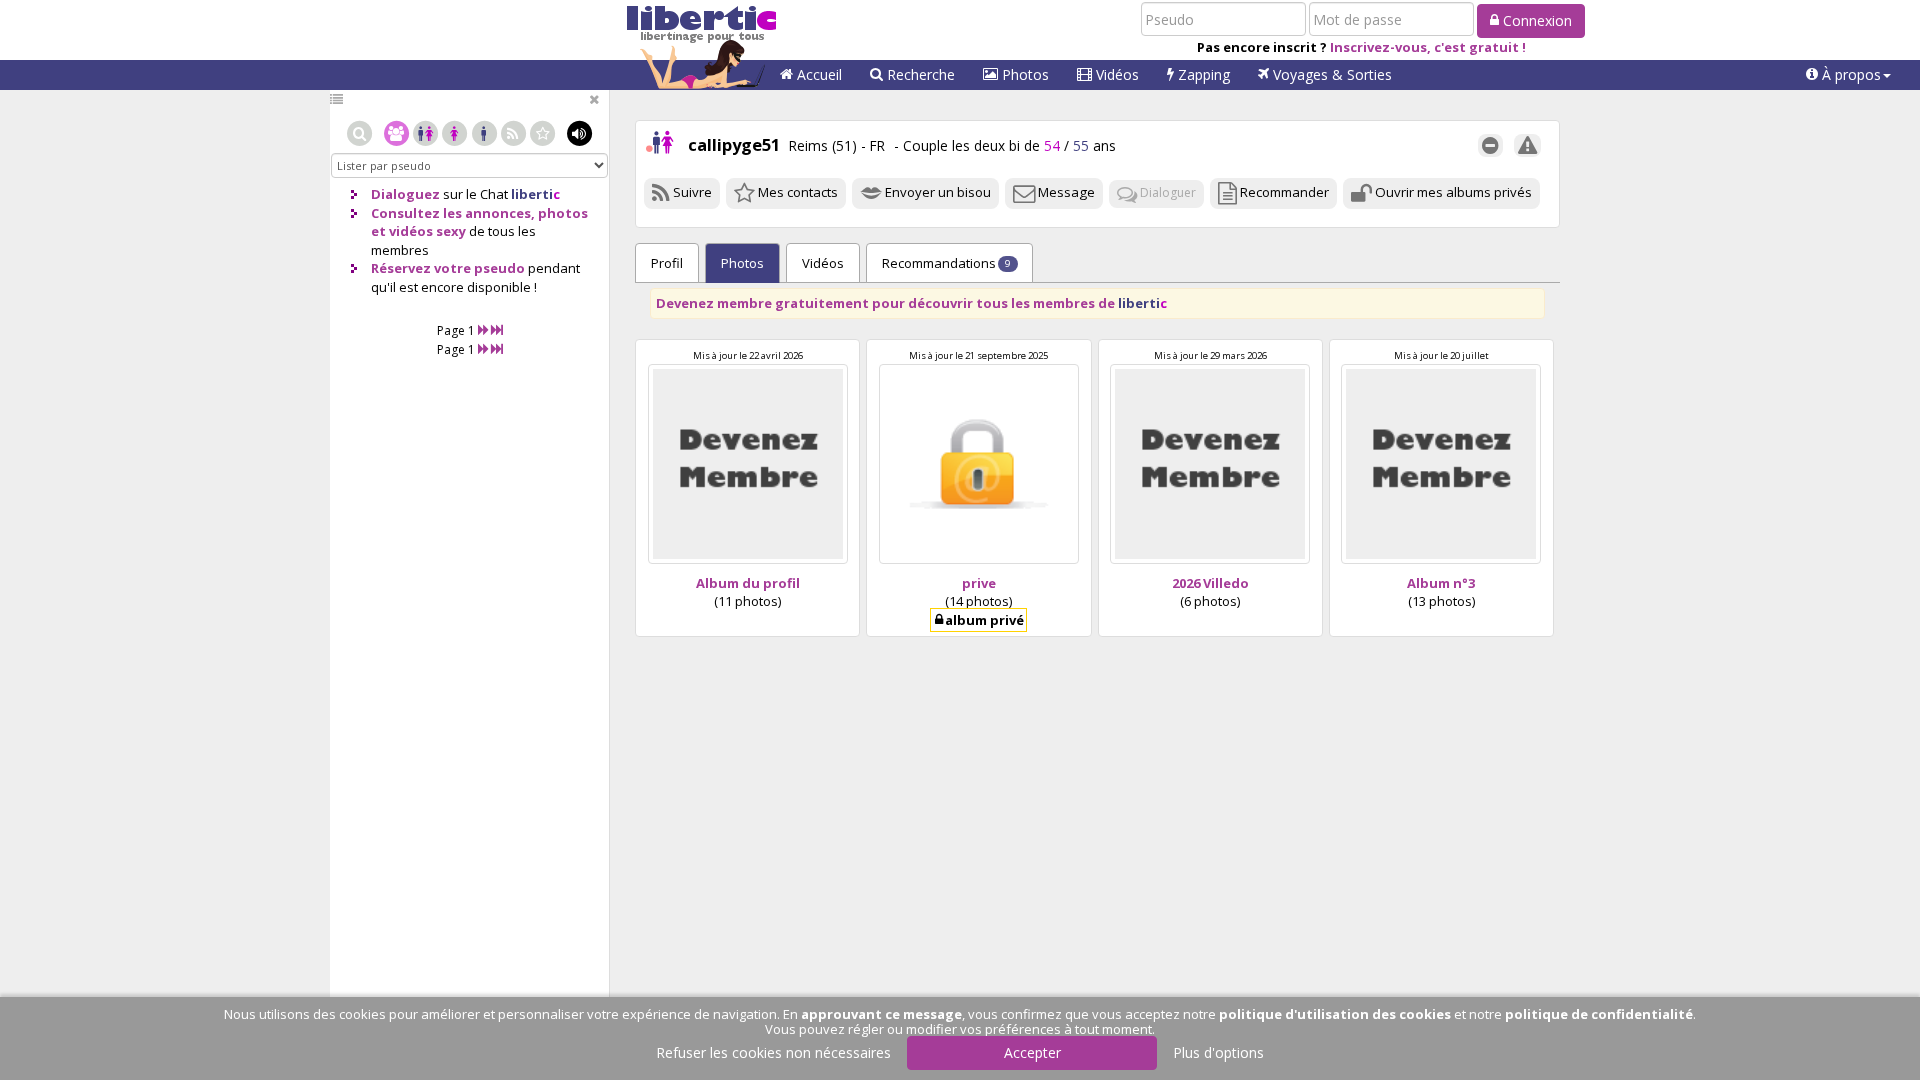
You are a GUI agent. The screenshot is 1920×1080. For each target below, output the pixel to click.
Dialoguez (405, 194)
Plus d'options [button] (1218, 1052)
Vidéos (1115, 74)
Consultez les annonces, (453, 213)
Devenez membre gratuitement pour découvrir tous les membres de (911, 303)
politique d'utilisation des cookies (1335, 1014)
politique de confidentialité (1599, 1014)
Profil (667, 263)
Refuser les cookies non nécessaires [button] (773, 1052)
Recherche (919, 74)
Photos (1023, 74)
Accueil (817, 74)
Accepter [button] (1032, 1052)
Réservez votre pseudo (448, 268)
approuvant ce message (881, 1014)
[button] (1848, 75)
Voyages (1330, 74)
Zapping (1202, 74)
